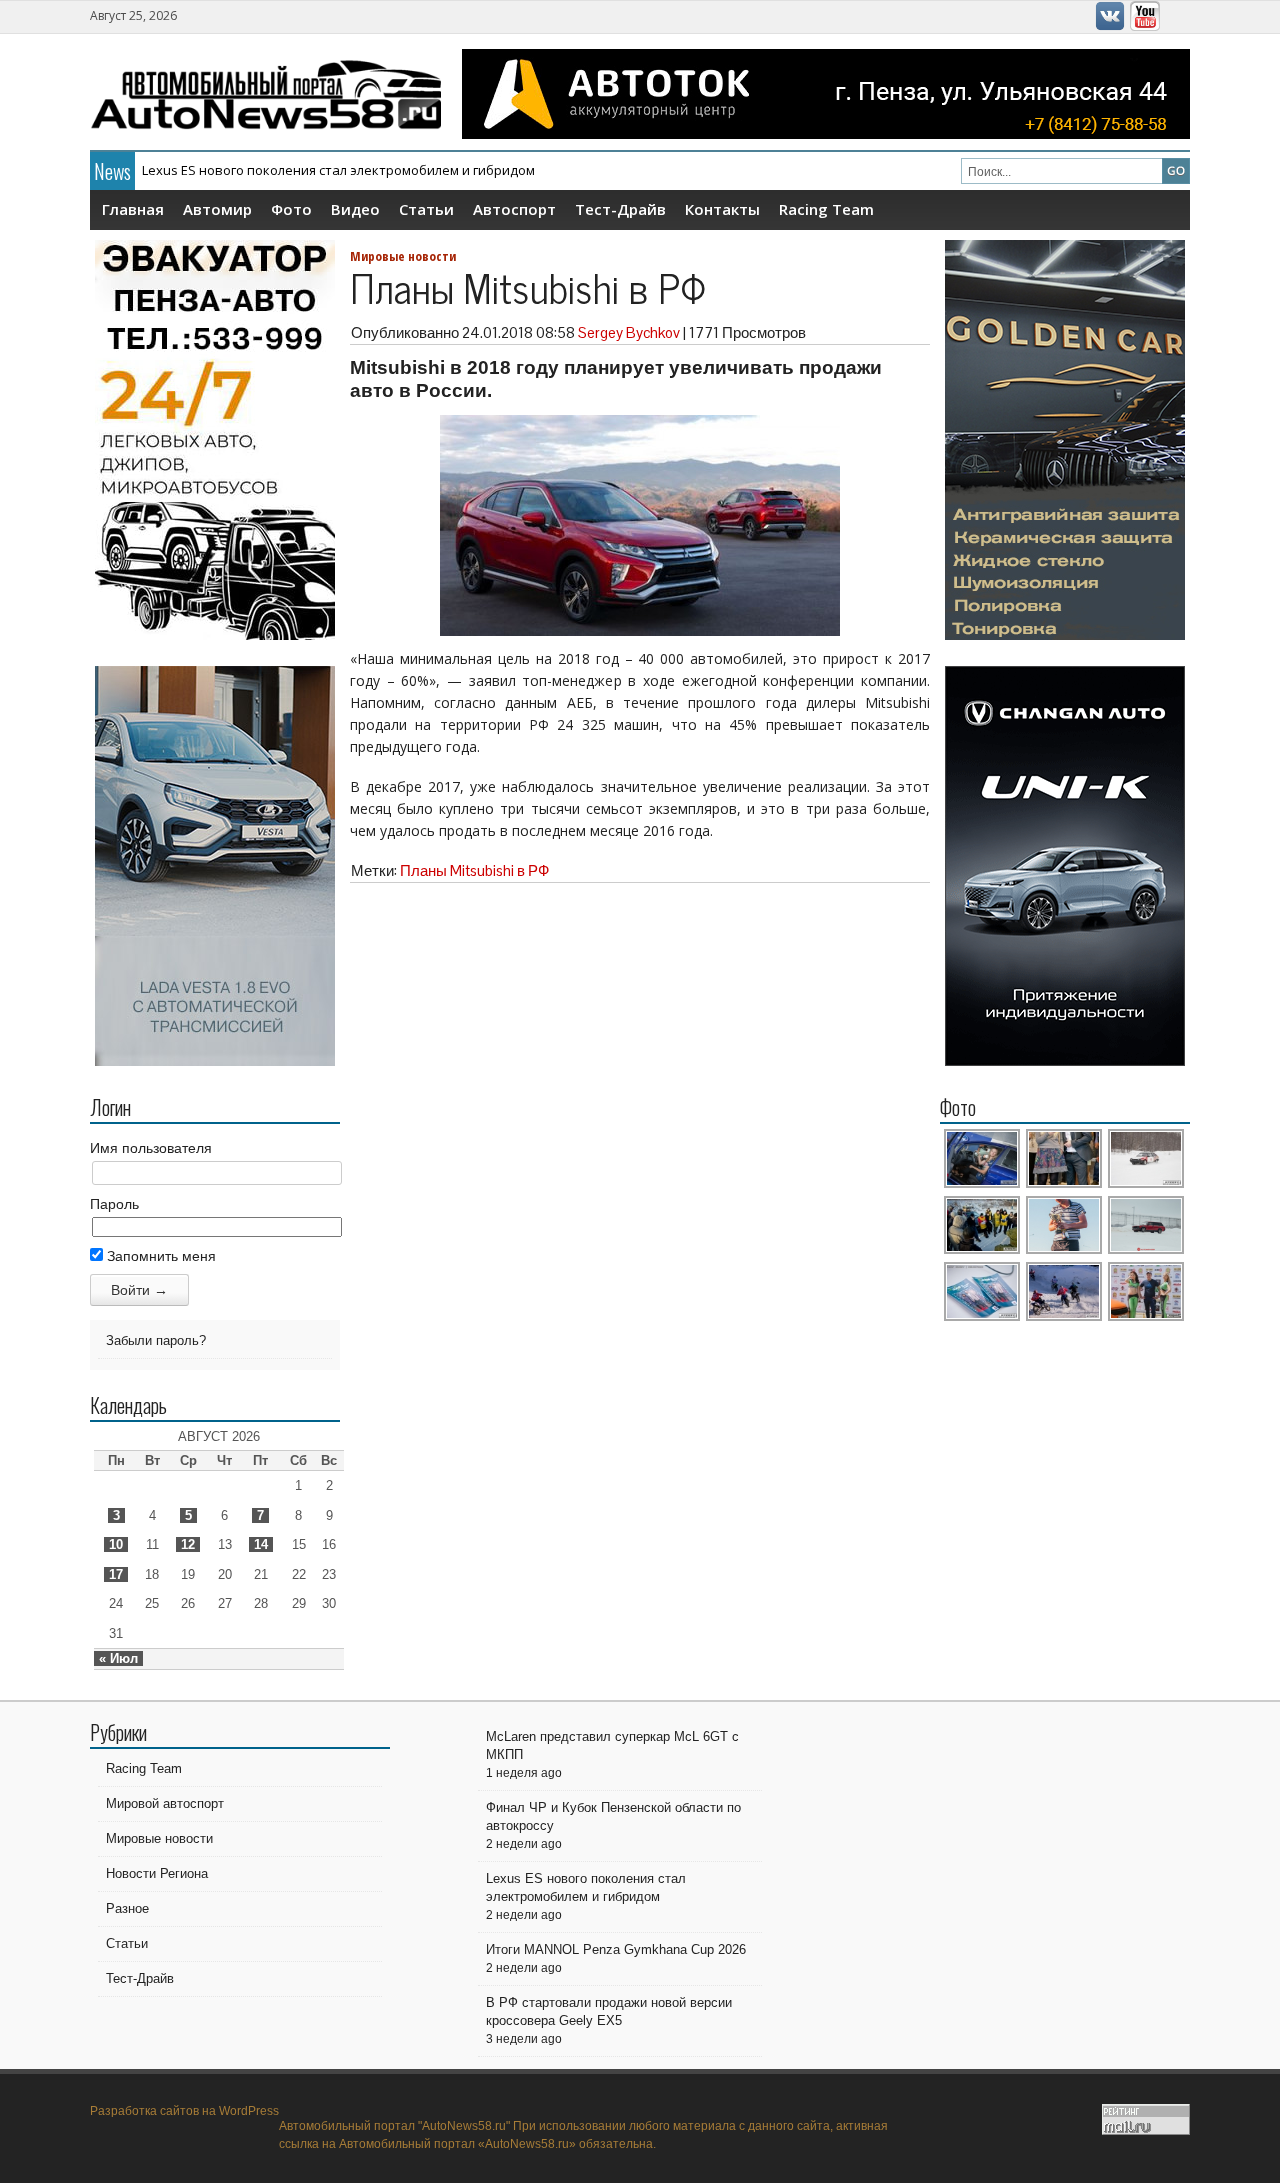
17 (116, 1574)
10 (116, 1544)
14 (261, 1544)
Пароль (114, 1204)
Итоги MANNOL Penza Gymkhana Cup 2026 (273, 170)
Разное (127, 1908)
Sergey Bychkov (629, 332)
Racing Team (826, 209)
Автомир (217, 209)
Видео (355, 209)
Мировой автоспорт (165, 1803)
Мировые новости (403, 256)
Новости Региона (157, 1873)
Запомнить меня (159, 1256)
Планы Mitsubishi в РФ (474, 870)
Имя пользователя (151, 1148)
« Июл (118, 1658)
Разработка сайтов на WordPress (184, 2111)
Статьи (426, 209)
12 (188, 1544)
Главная (133, 209)
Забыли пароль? (156, 1340)
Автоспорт (514, 209)
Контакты (722, 209)
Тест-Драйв (620, 209)
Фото (291, 209)
